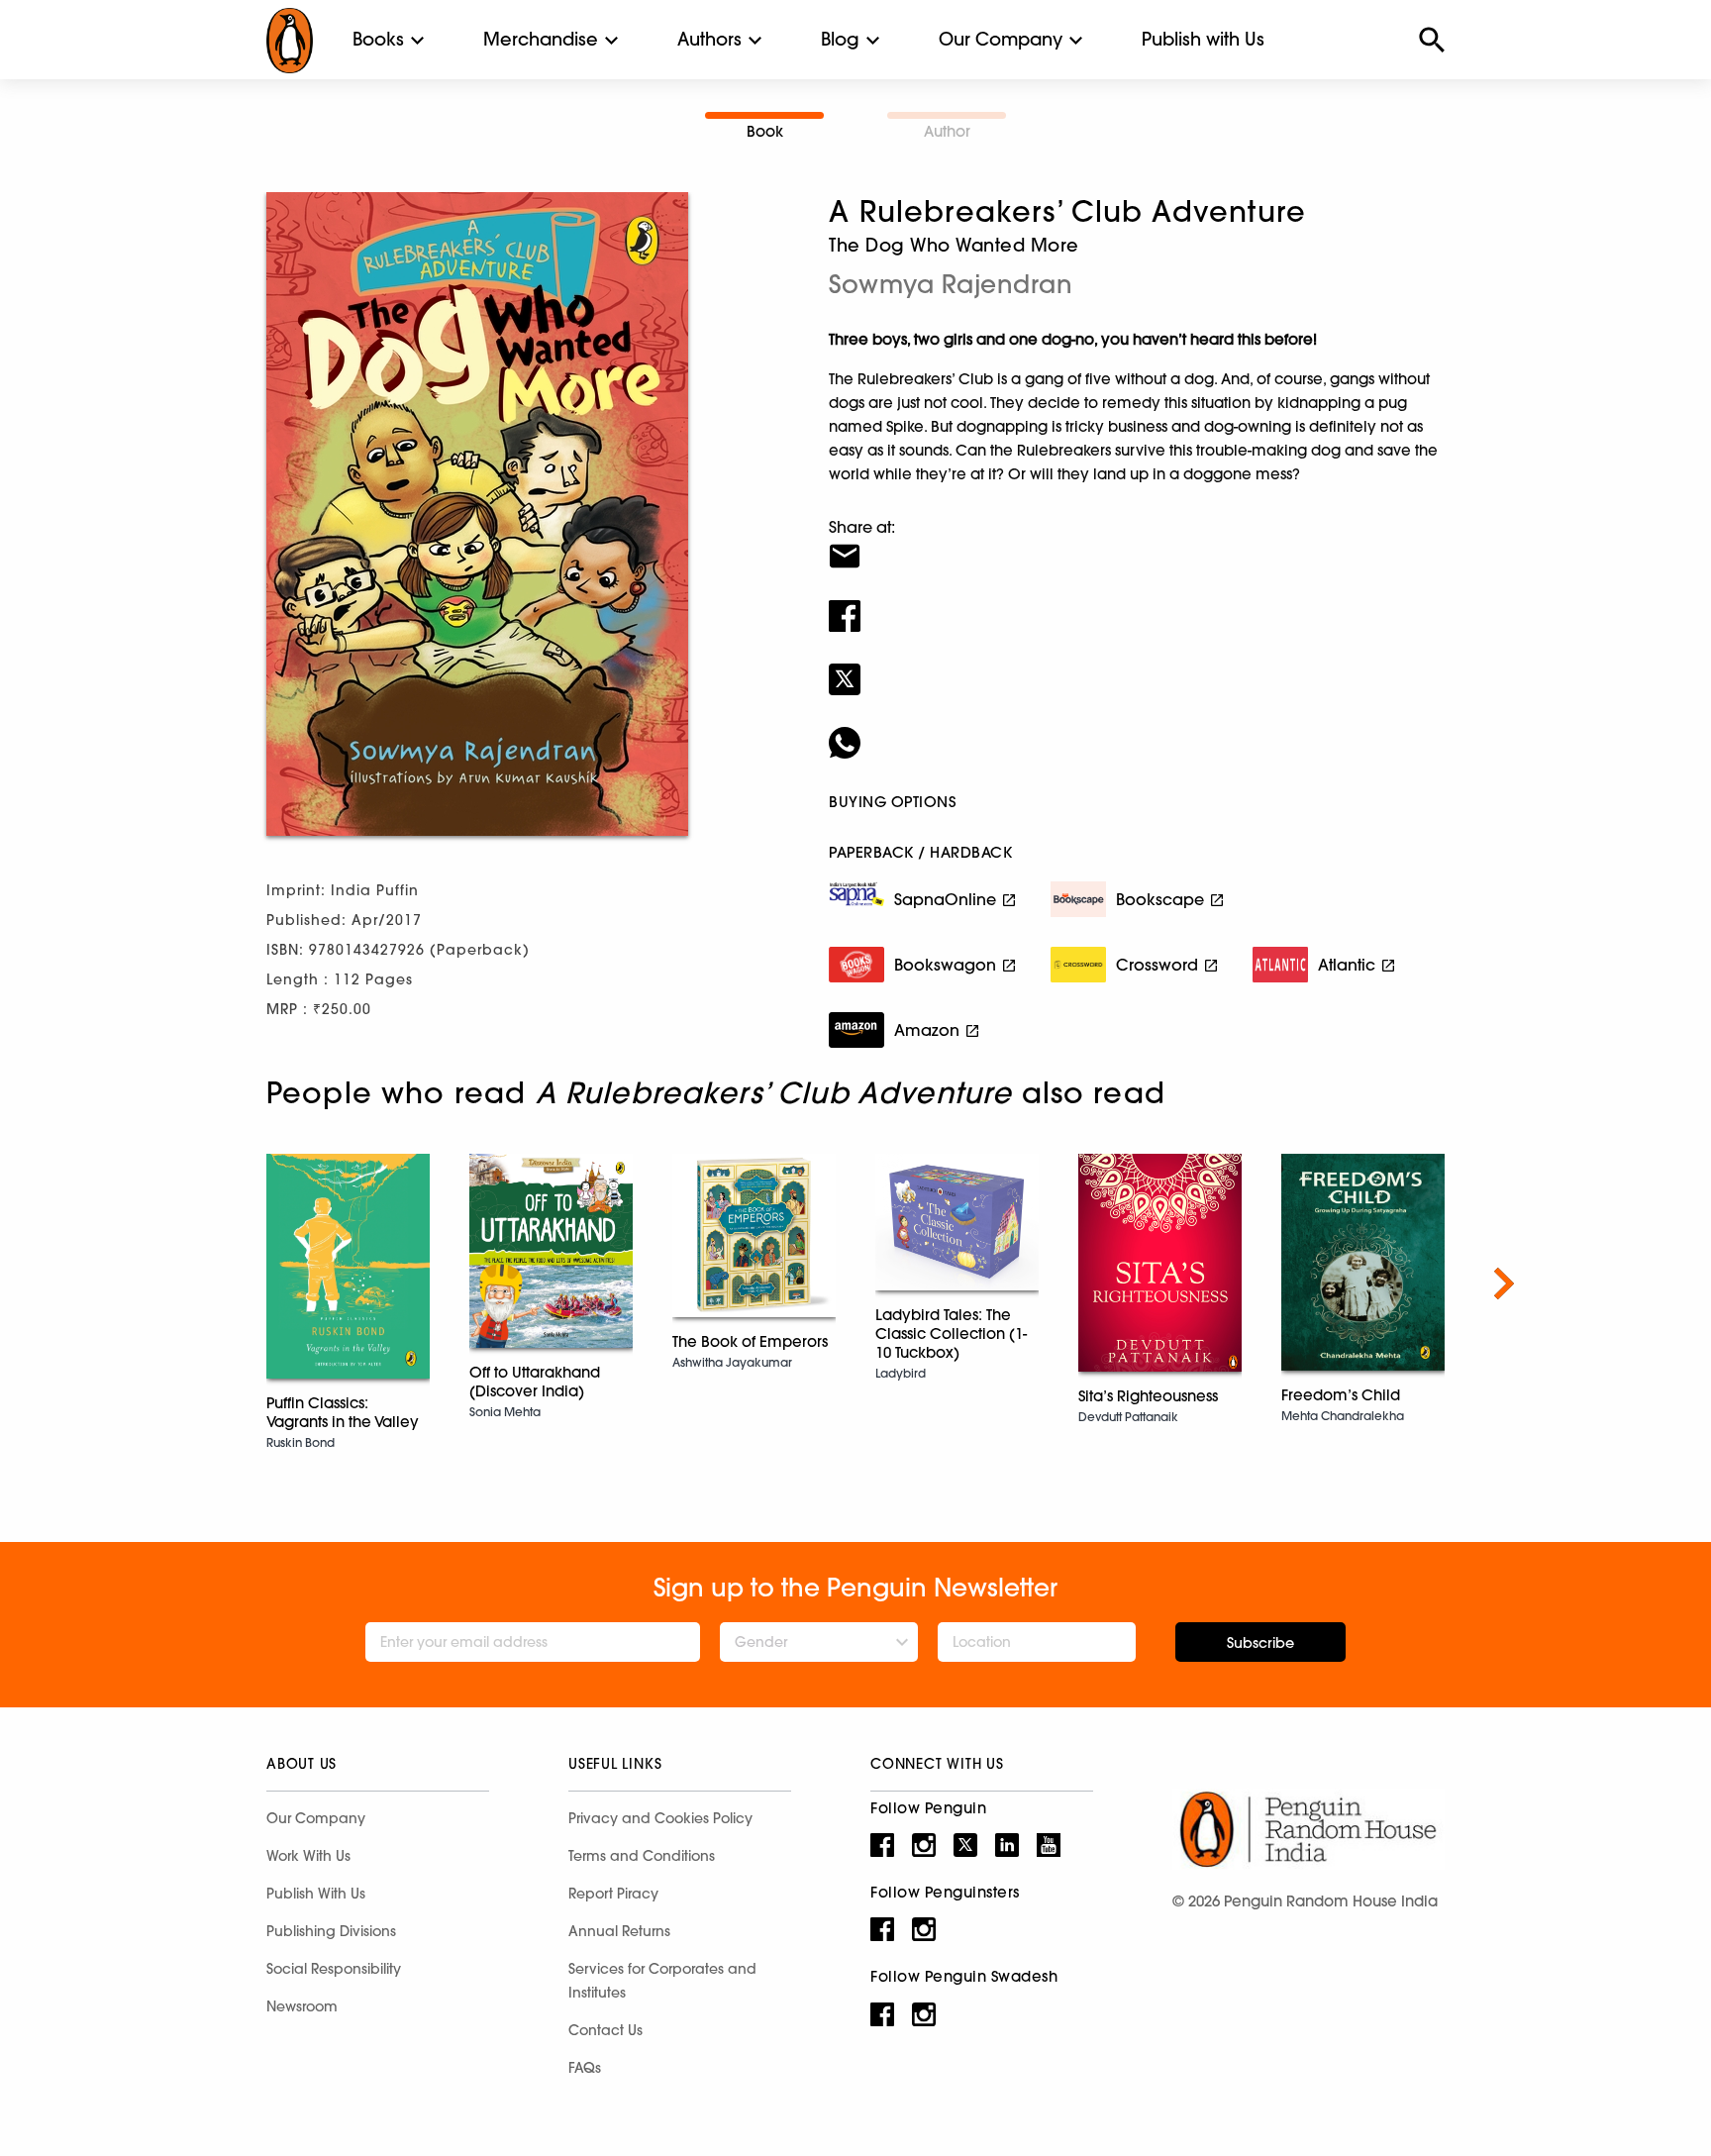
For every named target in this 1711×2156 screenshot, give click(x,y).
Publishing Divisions (331, 1931)
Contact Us (605, 2030)
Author (947, 131)
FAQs (585, 2068)
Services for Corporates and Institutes (662, 1981)
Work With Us (308, 1856)
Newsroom (302, 2006)
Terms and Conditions (642, 1856)
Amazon (927, 1030)
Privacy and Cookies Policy (660, 1818)
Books (378, 39)
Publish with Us (1203, 39)
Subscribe (1260, 1643)
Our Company (1001, 39)
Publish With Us (316, 1894)
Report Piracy (613, 1894)
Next (1504, 1283)
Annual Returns (619, 1931)
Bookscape (1160, 899)
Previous (207, 1283)
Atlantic (1347, 965)
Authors (709, 39)
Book (765, 131)
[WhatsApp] (1137, 730)
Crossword (1157, 965)
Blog (840, 39)
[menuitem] (378, 40)
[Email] (1137, 544)
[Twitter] (1137, 667)
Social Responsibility (334, 1969)
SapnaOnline (945, 899)
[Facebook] (1137, 603)
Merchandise (541, 39)
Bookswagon (945, 965)
